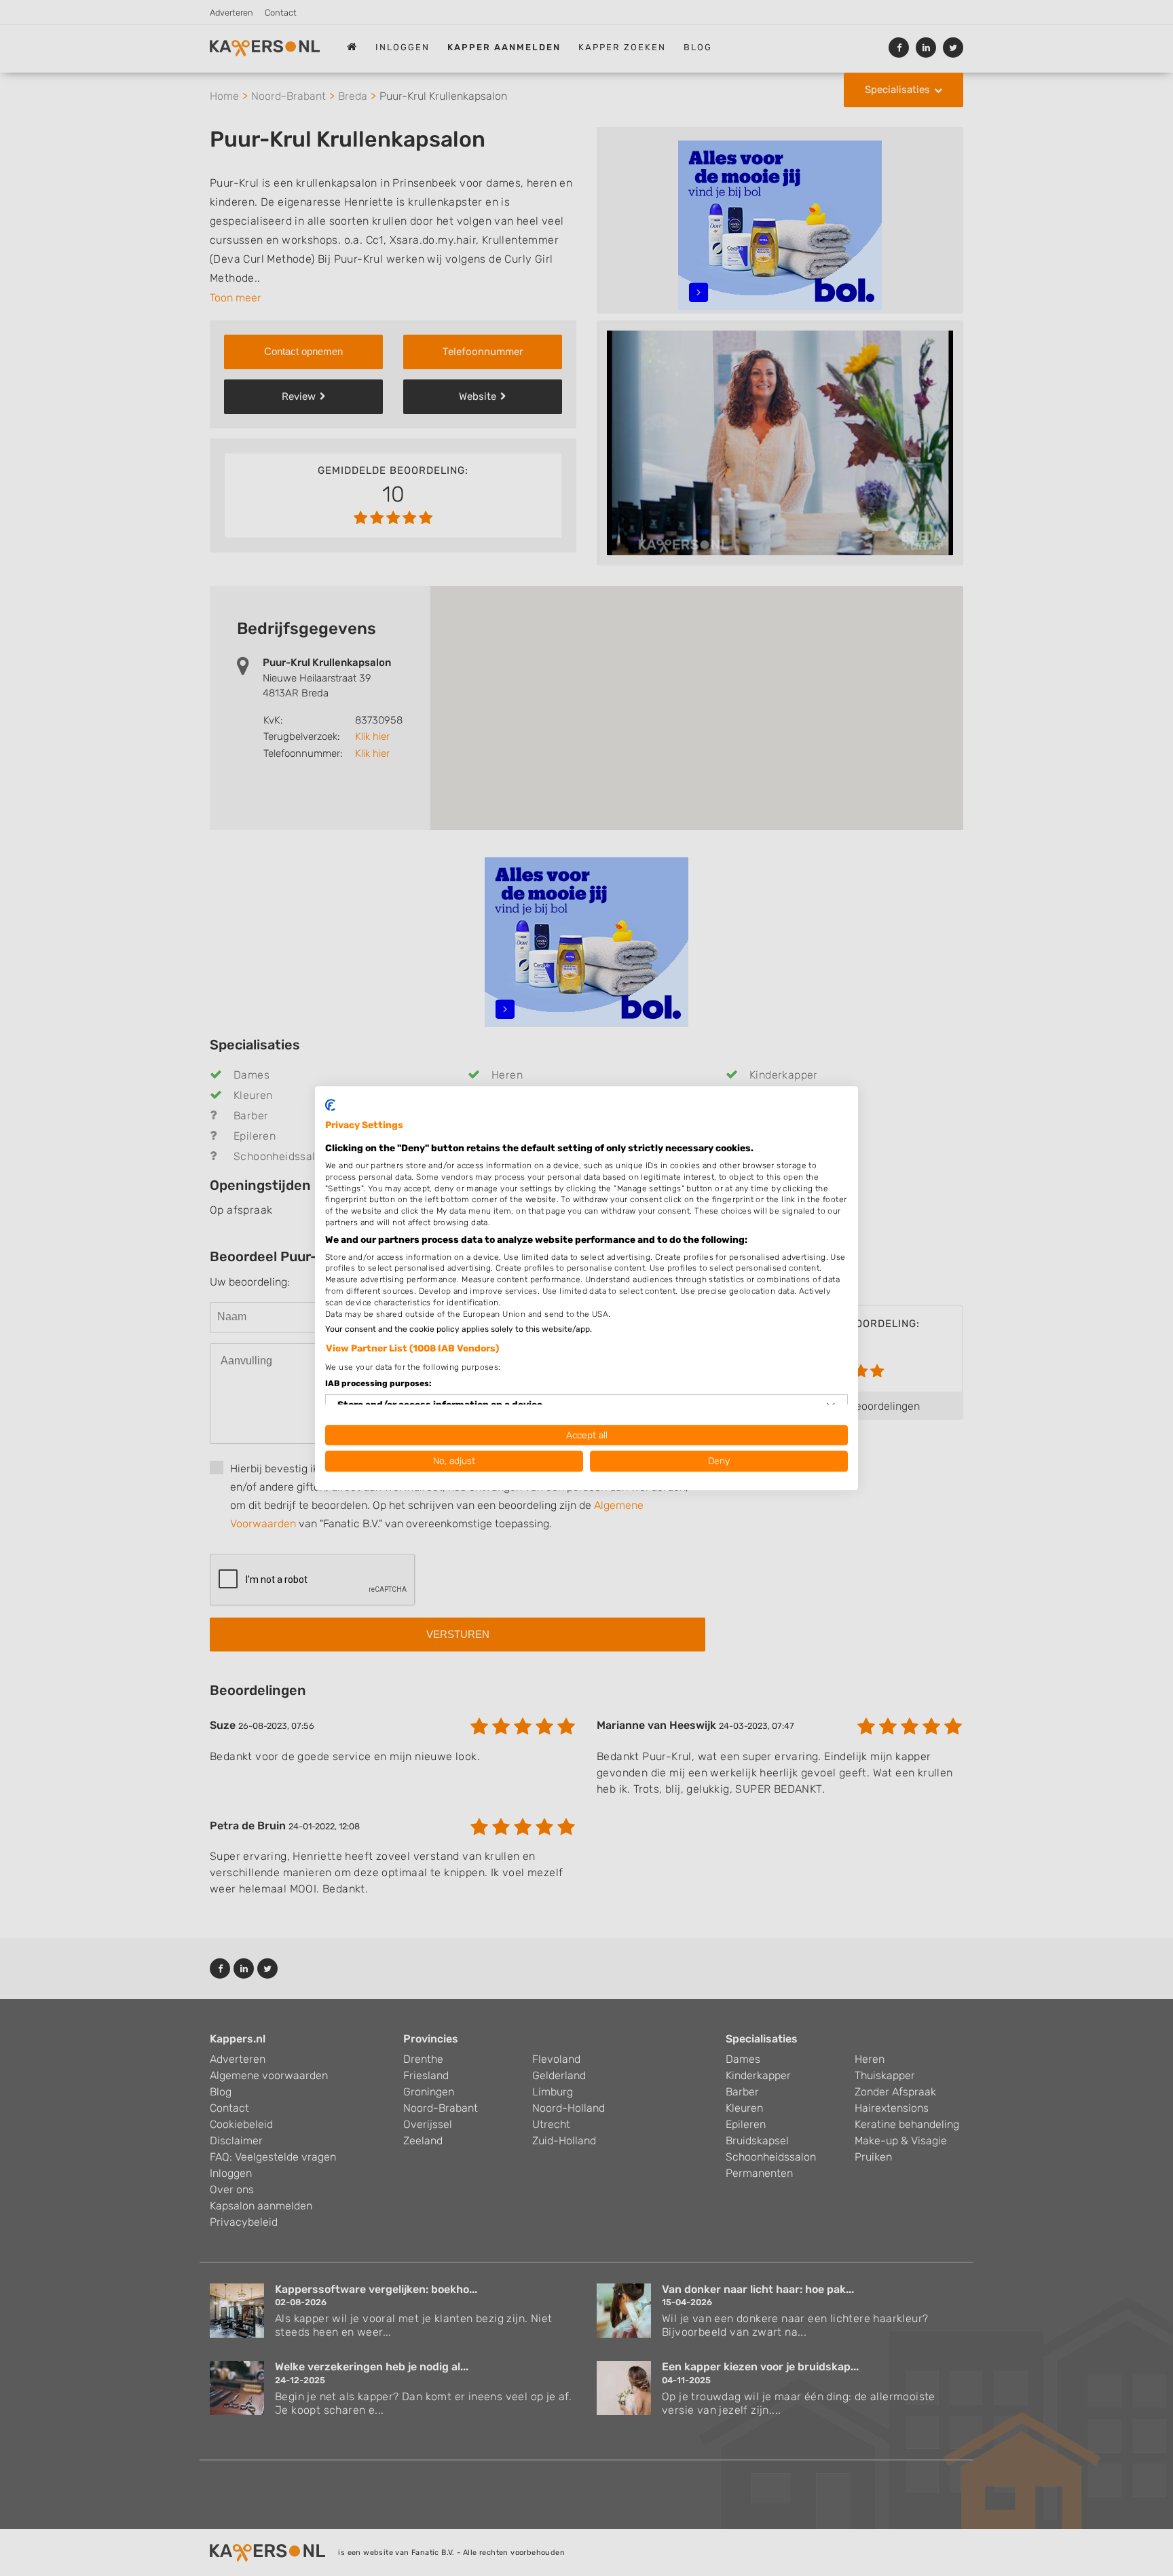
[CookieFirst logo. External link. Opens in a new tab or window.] (330, 1105)
